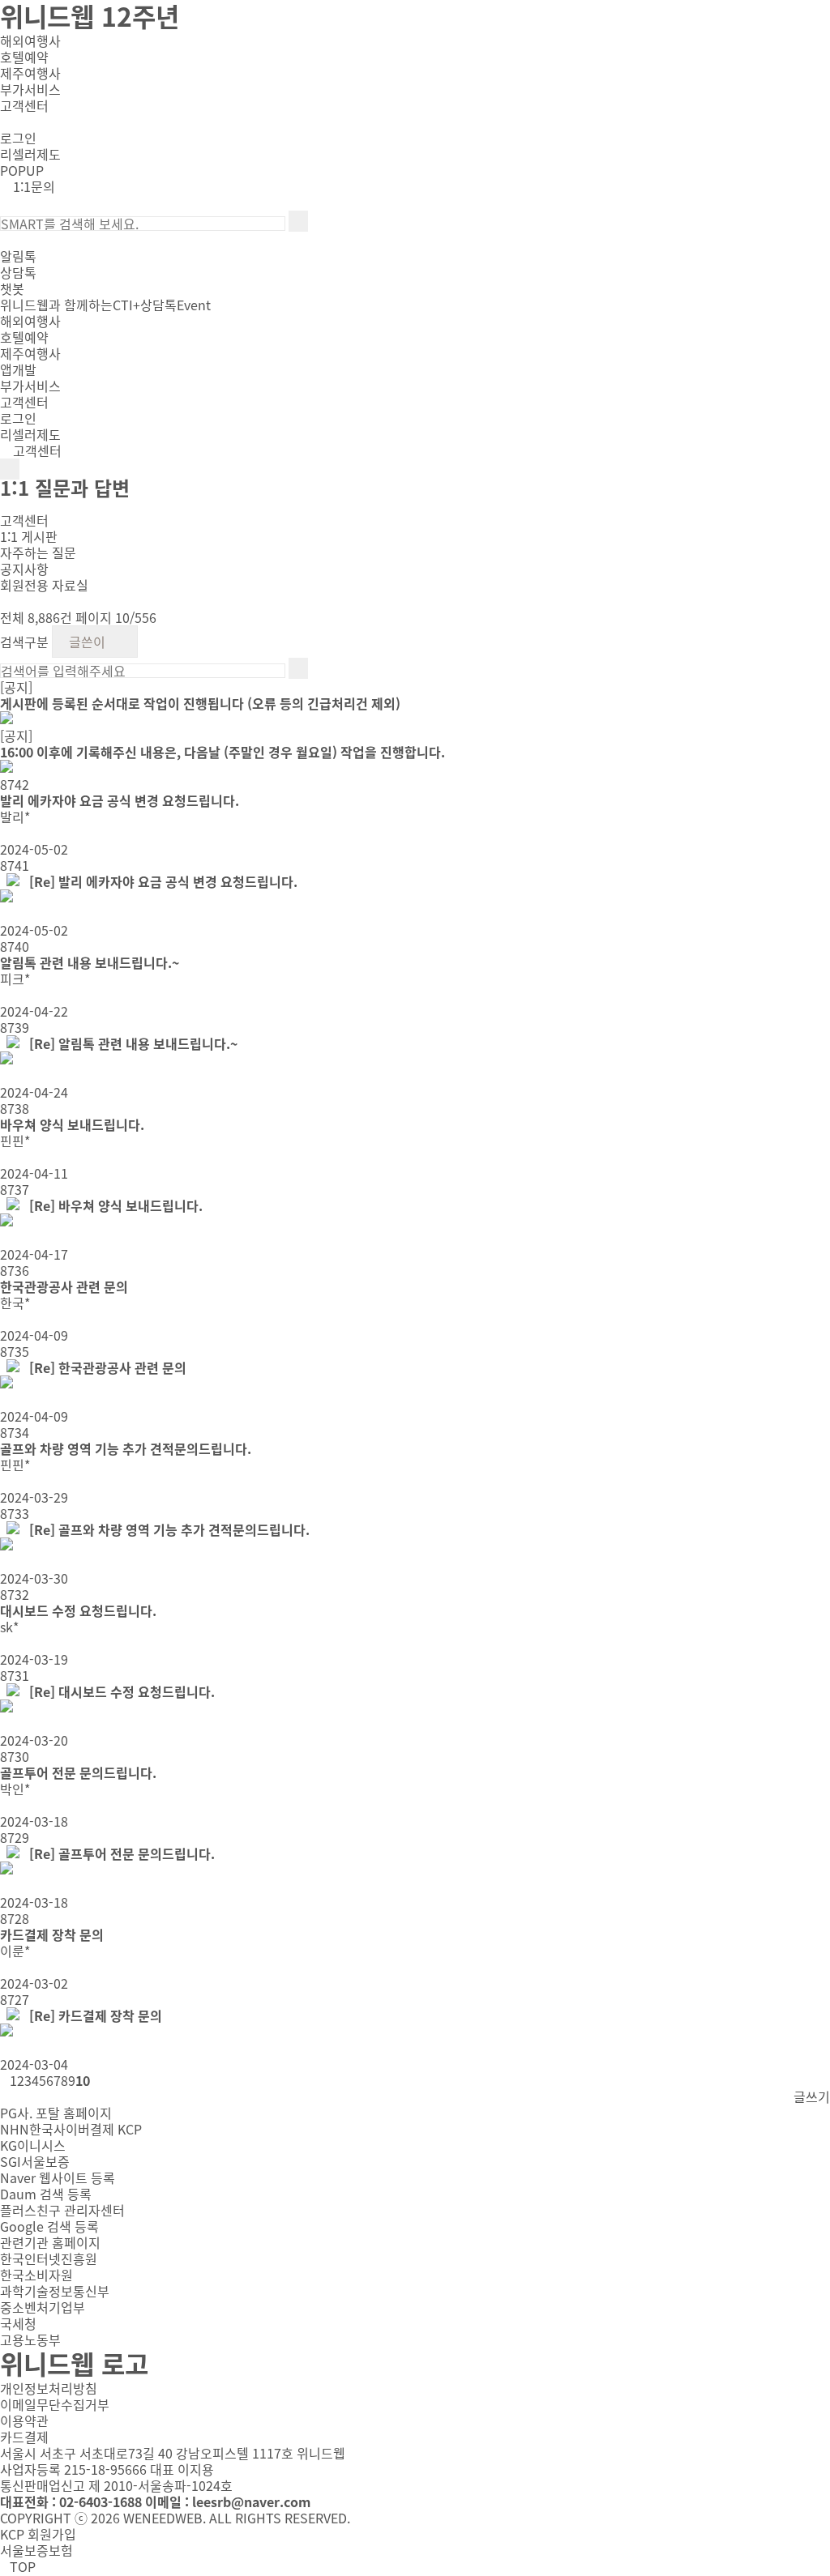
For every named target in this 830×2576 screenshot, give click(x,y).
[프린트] (5, 601)
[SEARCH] (5, 203)
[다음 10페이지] (95, 2082)
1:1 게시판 (29, 536)
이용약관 (24, 2420)
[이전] (5, 122)
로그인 (18, 138)
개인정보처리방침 (49, 2388)
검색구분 (24, 642)
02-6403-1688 (101, 2501)
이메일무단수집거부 (55, 2404)
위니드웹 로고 (74, 2363)
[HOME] (5, 504)
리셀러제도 (30, 154)
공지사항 (24, 569)
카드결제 (24, 2437)
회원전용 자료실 (44, 585)
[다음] (18, 122)
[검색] (298, 221)
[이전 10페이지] (5, 2082)
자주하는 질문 (38, 552)
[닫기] (5, 240)
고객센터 (36, 450)
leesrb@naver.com (251, 2501)
